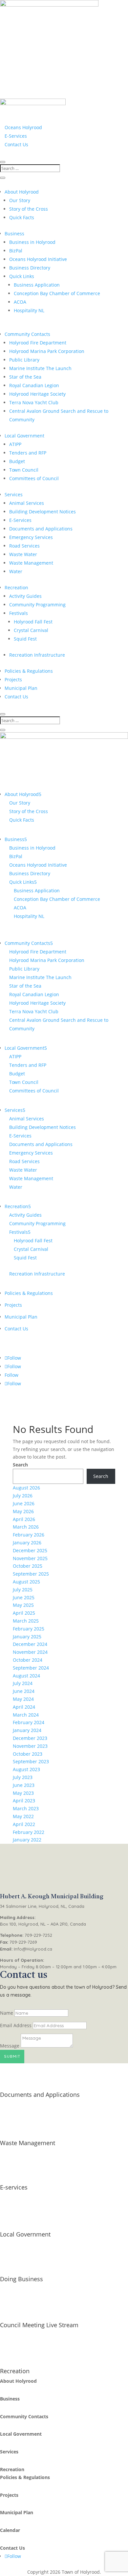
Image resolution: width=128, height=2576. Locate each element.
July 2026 (23, 1496)
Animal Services (27, 503)
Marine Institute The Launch (40, 368)
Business (14, 234)
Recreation (16, 587)
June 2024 (24, 1691)
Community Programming (37, 605)
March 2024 (26, 1715)
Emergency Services (31, 537)
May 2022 (23, 1816)
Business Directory (30, 268)
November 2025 (30, 1558)
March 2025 (26, 1621)
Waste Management (31, 563)
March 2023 (26, 1808)
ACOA (20, 302)
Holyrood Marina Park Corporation (47, 351)
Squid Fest (25, 639)
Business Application (37, 285)
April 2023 (24, 1801)
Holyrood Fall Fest (33, 622)
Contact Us (16, 144)
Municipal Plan (21, 688)
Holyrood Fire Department (38, 343)
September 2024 (31, 1668)
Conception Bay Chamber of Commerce (57, 293)
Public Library (24, 360)
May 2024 (23, 1699)
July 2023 (23, 1777)
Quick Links (22, 276)
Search (20, 1465)
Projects (13, 679)
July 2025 (23, 1590)
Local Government (24, 436)
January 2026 (27, 1543)
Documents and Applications (41, 529)
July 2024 (23, 1683)
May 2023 (23, 1793)
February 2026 (29, 1535)
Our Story (20, 200)
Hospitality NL (29, 310)
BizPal (16, 251)
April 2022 (24, 1824)
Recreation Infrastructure (37, 655)
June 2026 (24, 1503)
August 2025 (26, 1582)
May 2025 (23, 1605)
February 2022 (29, 1832)
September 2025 (31, 1574)
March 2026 (26, 1527)
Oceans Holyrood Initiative (38, 259)
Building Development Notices (43, 512)
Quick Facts (22, 217)
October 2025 (28, 1566)
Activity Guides (25, 596)
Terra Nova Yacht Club (34, 402)
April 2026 (24, 1519)
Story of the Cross (29, 209)
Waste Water (23, 554)
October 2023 (28, 1754)
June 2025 (24, 1597)
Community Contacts (27, 334)
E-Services (16, 136)
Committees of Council (34, 478)
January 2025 (27, 1637)
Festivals (19, 613)
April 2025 (24, 1613)
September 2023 (31, 1761)
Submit (12, 2056)
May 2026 (23, 1511)
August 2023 (26, 1769)
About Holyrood (22, 192)
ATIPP (15, 444)
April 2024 (24, 1707)
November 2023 (30, 1746)
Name (7, 2013)
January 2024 (27, 1730)
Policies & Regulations (29, 671)
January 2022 (27, 1840)
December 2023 (30, 1738)
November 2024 (30, 1652)
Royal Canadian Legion (34, 385)
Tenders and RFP (28, 453)
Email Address (16, 2025)
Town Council (24, 470)
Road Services (24, 546)
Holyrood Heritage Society (37, 394)
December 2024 (30, 1644)
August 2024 (26, 1676)
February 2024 (29, 1722)
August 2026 (26, 1488)
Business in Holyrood (32, 242)
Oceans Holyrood (23, 127)
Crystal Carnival (31, 630)
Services (14, 494)
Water (16, 571)
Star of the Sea (25, 377)
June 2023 (24, 1785)
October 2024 (28, 1660)
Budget (17, 461)
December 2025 (30, 1550)
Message (10, 2046)
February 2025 (29, 1629)
